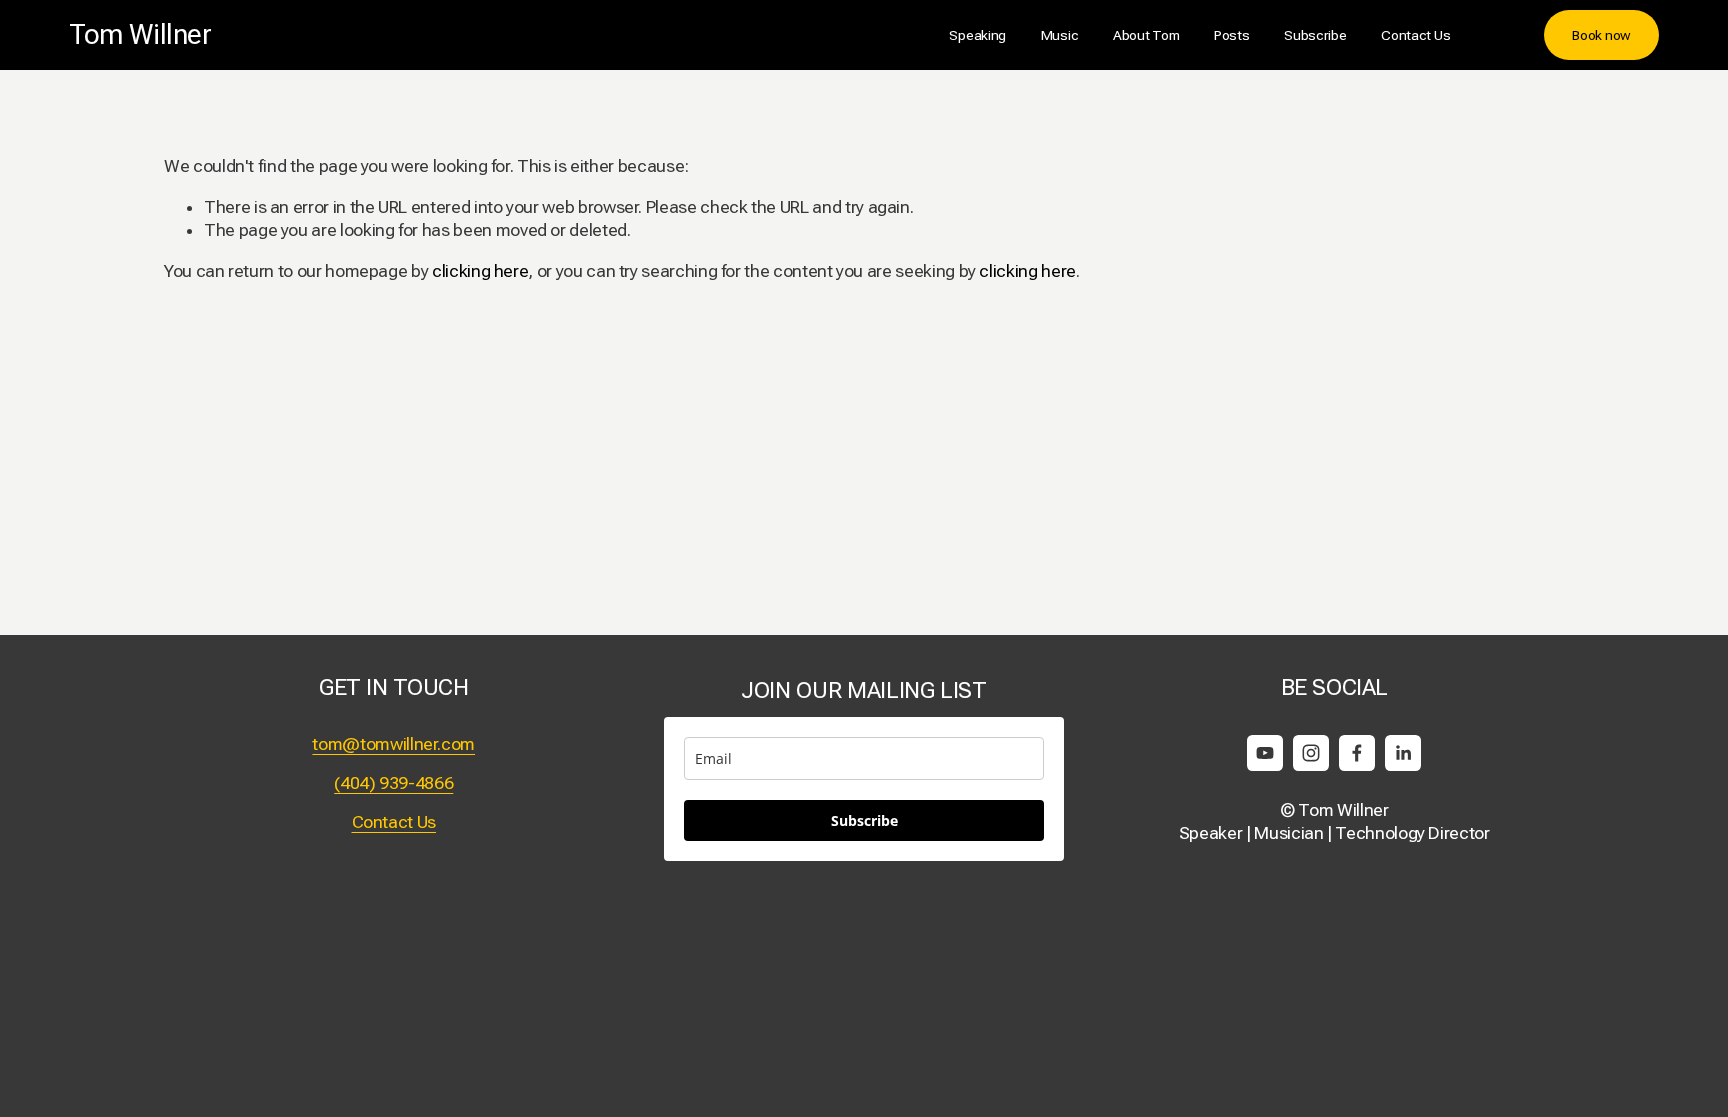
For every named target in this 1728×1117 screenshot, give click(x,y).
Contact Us (1415, 35)
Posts (1232, 35)
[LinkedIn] (1403, 753)
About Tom (1146, 35)
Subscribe (1315, 35)
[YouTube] (1265, 753)
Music (1060, 35)
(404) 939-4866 (393, 783)
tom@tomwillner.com (393, 744)
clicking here (480, 271)
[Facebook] (1357, 753)
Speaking (977, 35)
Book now (1601, 35)
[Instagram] (1311, 753)
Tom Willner (140, 34)
